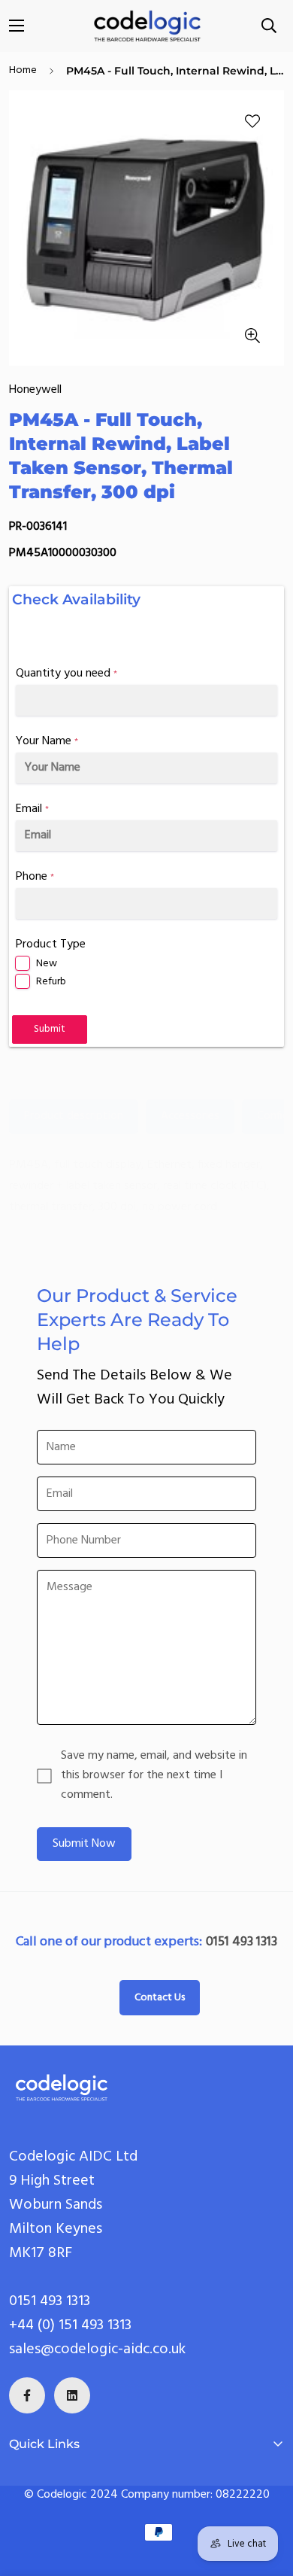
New (47, 964)
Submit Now (84, 1844)
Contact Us (160, 1998)
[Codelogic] (147, 26)
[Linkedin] (72, 2395)
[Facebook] (27, 2395)
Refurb (51, 982)
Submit (50, 1029)
